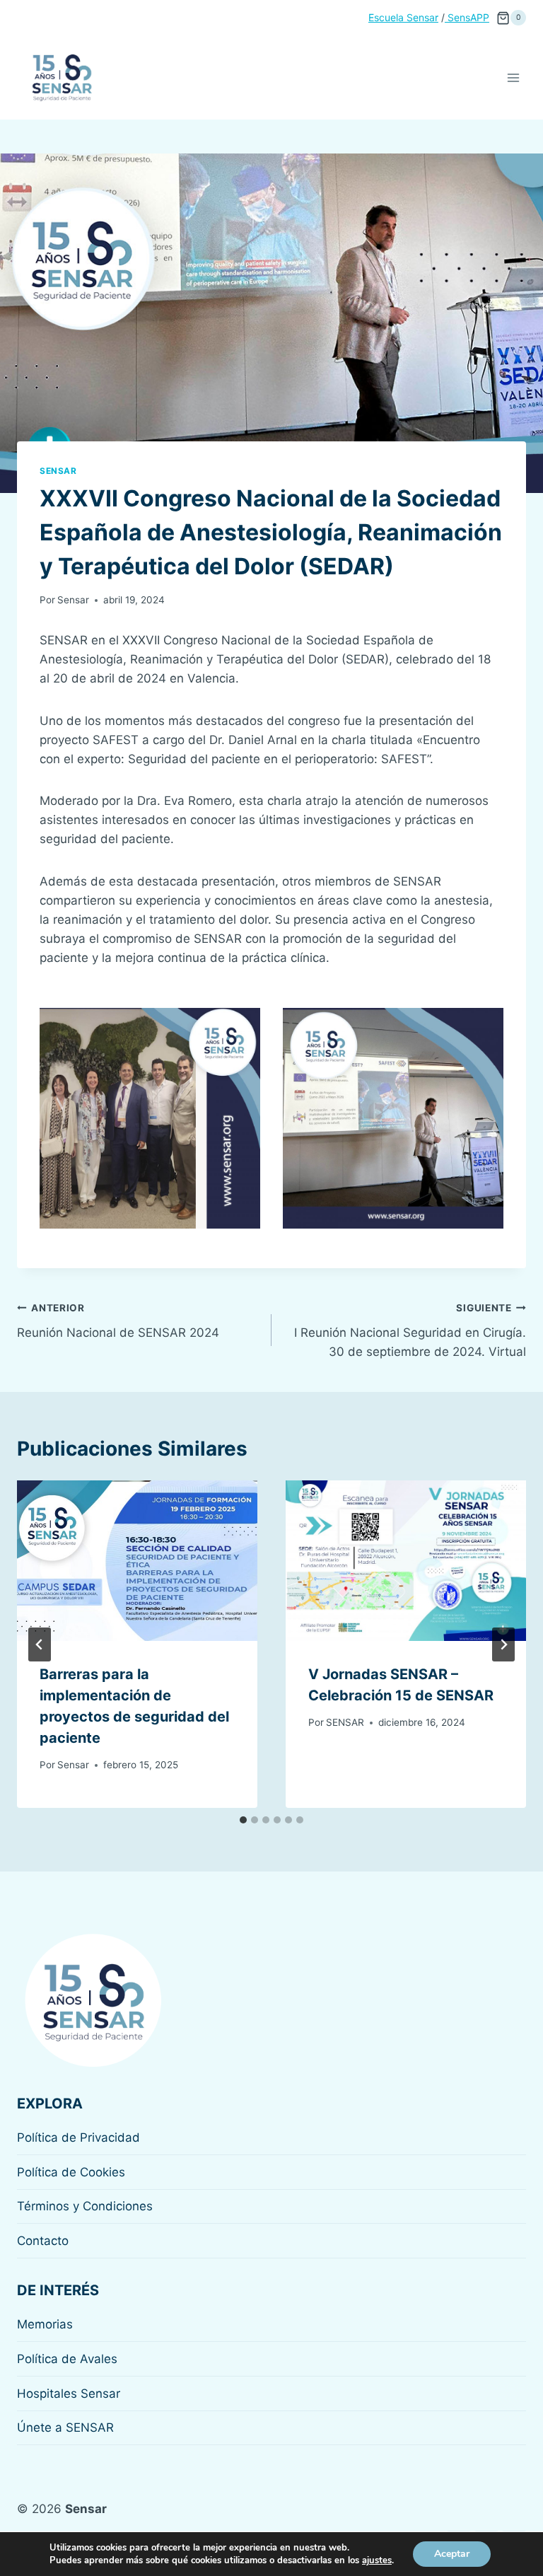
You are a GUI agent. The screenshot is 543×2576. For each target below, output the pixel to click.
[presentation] (137, 1561)
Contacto (43, 2241)
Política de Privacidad (78, 2137)
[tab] (243, 1820)
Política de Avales (67, 2359)
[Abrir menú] (513, 77)
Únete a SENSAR (65, 2427)
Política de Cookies (71, 2172)
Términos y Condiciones (85, 2206)
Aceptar (452, 2554)
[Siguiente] (503, 1644)
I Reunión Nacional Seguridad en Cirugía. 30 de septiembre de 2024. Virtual (410, 1330)
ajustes (377, 2560)
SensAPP (467, 17)
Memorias (45, 2324)
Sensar (58, 471)
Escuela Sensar (403, 17)
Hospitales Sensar (69, 2394)
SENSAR (345, 1722)
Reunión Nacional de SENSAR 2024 (118, 1321)
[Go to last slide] (40, 1644)
